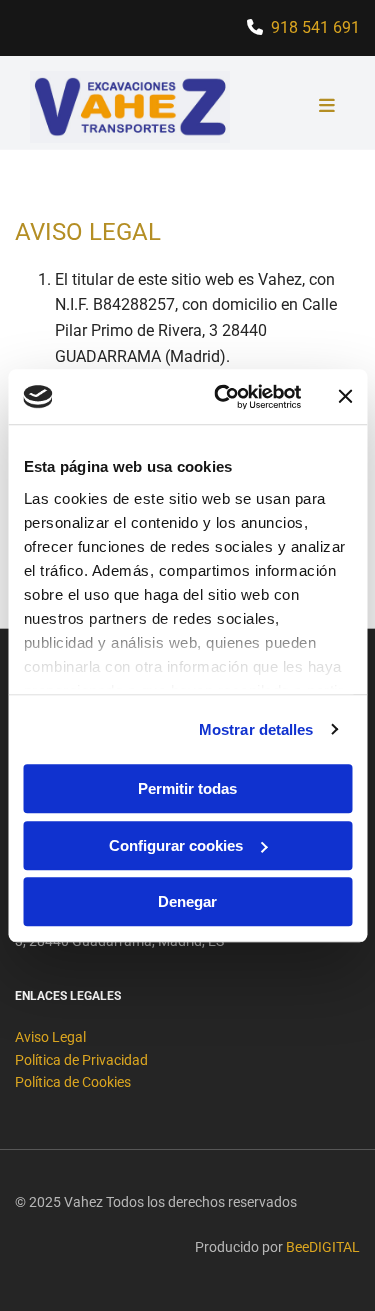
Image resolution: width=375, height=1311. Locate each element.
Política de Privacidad (81, 1060)
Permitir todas (187, 788)
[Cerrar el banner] (345, 397)
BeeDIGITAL (323, 1247)
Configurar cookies (176, 845)
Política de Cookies (73, 1082)
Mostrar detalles (256, 729)
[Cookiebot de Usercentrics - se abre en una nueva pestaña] (223, 397)
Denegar (187, 901)
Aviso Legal (50, 1037)
